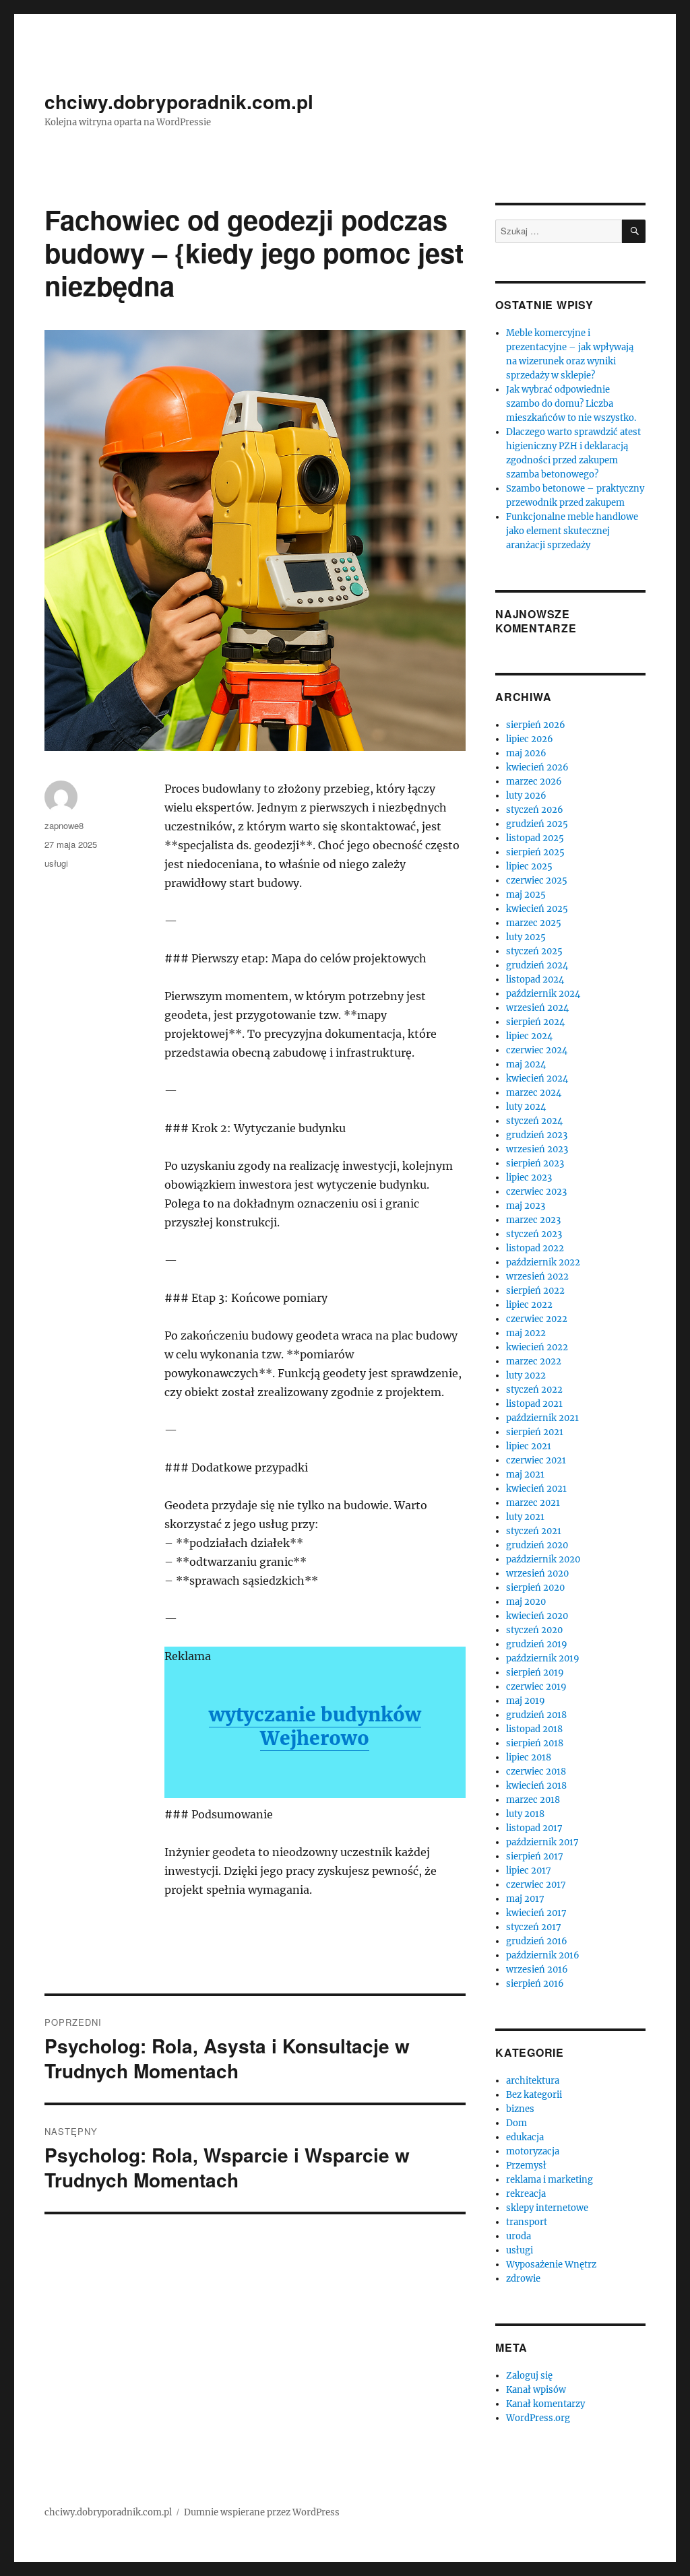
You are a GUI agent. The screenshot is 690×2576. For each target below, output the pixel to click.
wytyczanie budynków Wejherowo (315, 1726)
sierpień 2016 (535, 1984)
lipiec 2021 (529, 1446)
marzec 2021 (533, 1503)
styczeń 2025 (534, 951)
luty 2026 (526, 796)
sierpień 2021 (535, 1432)
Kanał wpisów (536, 2390)
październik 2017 (542, 1842)
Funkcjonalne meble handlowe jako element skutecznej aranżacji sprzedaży (572, 531)
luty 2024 (526, 1107)
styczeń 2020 (534, 1630)
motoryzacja (533, 2151)
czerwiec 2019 (536, 1687)
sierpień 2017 (535, 1856)
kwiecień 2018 (536, 1786)
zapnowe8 (64, 825)
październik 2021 (542, 1418)
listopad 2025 (535, 838)
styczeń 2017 (534, 1927)
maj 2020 (526, 1602)
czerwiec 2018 (536, 1772)
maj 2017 (525, 1899)
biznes (520, 2109)
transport (527, 2222)
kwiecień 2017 (536, 1913)
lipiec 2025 (529, 866)
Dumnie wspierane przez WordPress (262, 2512)
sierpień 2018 (535, 1743)
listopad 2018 (534, 1729)
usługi (56, 863)
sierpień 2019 (535, 1673)
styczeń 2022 (534, 1390)
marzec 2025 (534, 923)
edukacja (525, 2137)
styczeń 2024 (534, 1121)
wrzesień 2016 (537, 1970)
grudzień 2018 (536, 1715)
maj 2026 (526, 753)
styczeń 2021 (534, 1531)
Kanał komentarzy (545, 2404)
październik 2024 (543, 994)
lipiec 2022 (529, 1305)
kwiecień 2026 (537, 767)
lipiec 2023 (529, 1178)
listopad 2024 (535, 980)
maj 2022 (526, 1333)
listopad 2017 (534, 1828)
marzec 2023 (533, 1220)
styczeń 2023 (534, 1234)
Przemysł (526, 2166)
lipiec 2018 (529, 1757)
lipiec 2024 (529, 1036)
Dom (516, 2123)
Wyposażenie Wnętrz (551, 2265)
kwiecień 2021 (536, 1489)
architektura (533, 2081)
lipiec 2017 (529, 1871)
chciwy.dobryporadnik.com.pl (179, 101)
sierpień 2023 (535, 1163)
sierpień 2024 (535, 1022)
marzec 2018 (533, 1800)
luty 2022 (526, 1376)
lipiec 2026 (530, 739)
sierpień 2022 (535, 1291)
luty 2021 (525, 1517)
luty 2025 (526, 937)
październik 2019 (543, 1658)
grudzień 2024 (537, 965)
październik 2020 (543, 1559)
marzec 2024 (534, 1093)
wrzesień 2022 (537, 1277)
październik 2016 (543, 1955)
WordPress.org (538, 2418)
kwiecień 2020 (537, 1616)
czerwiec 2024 (537, 1050)
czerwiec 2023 (536, 1192)
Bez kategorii (534, 2095)
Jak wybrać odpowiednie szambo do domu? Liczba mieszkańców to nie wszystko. (571, 404)
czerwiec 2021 (536, 1460)
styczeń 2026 (535, 810)
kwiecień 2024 (537, 1079)
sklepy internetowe (547, 2208)
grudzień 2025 (537, 824)
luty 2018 (525, 1814)
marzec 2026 (534, 782)
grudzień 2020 (537, 1545)
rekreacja (526, 2194)
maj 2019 (526, 1701)
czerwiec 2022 (537, 1319)
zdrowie (523, 2279)
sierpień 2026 (536, 725)
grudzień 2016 (537, 1941)
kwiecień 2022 (537, 1347)
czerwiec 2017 (536, 1885)
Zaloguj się (529, 2376)
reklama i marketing (550, 2180)
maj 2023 (526, 1206)
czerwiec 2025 (537, 881)
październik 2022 (543, 1262)
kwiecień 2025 (537, 909)
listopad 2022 (535, 1248)
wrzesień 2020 (537, 1574)
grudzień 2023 (537, 1135)
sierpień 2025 (535, 852)
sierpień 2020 (535, 1588)
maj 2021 (525, 1475)
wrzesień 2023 (537, 1149)
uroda (519, 2236)
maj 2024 (526, 1064)
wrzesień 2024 (537, 1008)
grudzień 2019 (537, 1644)
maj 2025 (526, 895)
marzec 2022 (534, 1361)
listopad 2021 (534, 1404)
